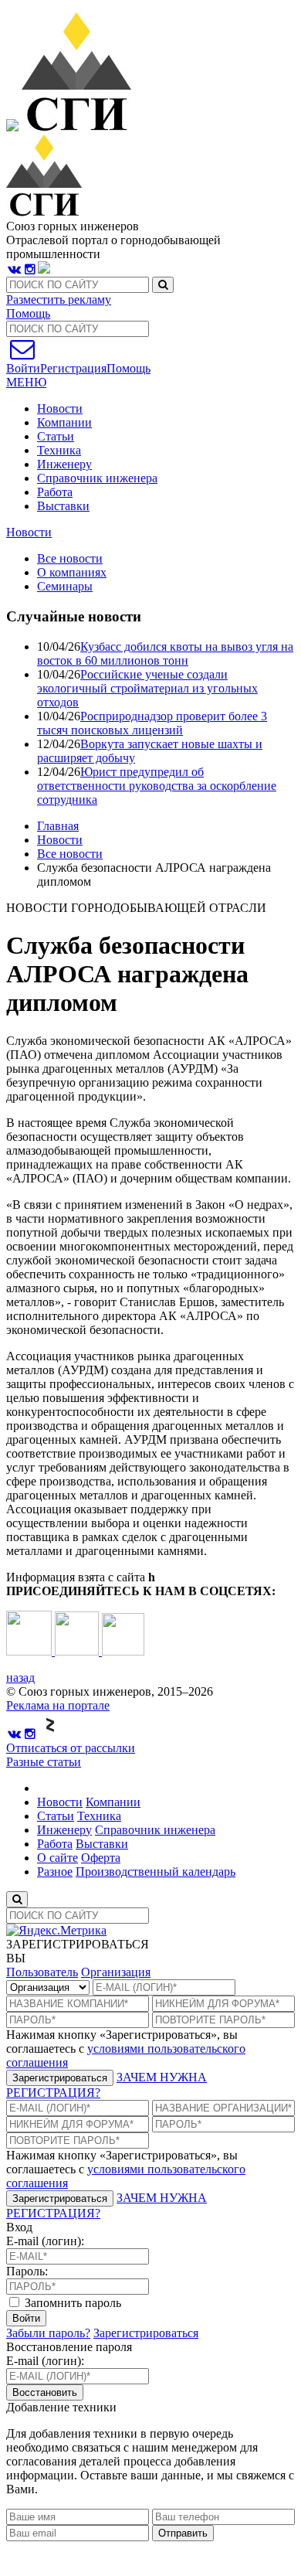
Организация (116, 1972)
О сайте (57, 1858)
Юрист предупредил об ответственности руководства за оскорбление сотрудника (157, 786)
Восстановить (45, 2392)
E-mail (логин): (45, 2241)
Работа (55, 492)
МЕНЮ (26, 382)
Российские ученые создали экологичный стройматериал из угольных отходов (147, 688)
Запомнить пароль (71, 2303)
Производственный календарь (156, 1872)
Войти (26, 2318)
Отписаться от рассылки (71, 1748)
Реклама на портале (58, 1705)
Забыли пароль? (48, 2333)
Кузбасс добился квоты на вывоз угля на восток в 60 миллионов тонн (165, 653)
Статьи (56, 436)
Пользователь (42, 1972)
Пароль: (27, 2271)
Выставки (63, 506)
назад (20, 1678)
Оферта (101, 1858)
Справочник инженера (97, 478)
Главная (58, 826)
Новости (60, 408)
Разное (55, 1872)
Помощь (28, 313)
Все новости (70, 854)
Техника (59, 450)
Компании (64, 422)
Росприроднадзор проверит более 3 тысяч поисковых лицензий (152, 723)
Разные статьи (44, 1762)
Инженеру (64, 464)
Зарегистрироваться (60, 2078)
